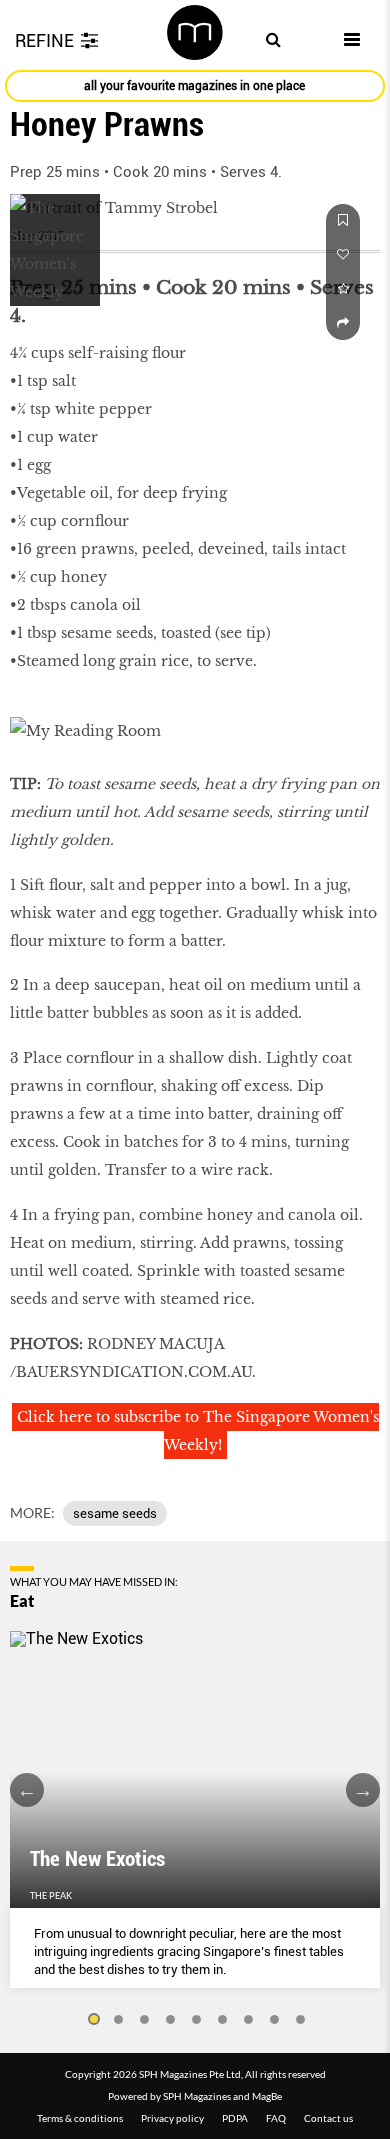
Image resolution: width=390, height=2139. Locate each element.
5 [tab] (197, 2020)
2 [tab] (119, 2020)
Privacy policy (172, 2118)
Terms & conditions (80, 2118)
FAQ (276, 2118)
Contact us (328, 2118)
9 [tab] (301, 2020)
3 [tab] (145, 2020)
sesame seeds (115, 1513)
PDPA (235, 2118)
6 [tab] (223, 2020)
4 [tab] (171, 2020)
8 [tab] (275, 2020)
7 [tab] (249, 2020)
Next (363, 1790)
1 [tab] (93, 2020)
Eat (22, 1601)
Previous (27, 1790)
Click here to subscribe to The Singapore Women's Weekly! (198, 1431)
